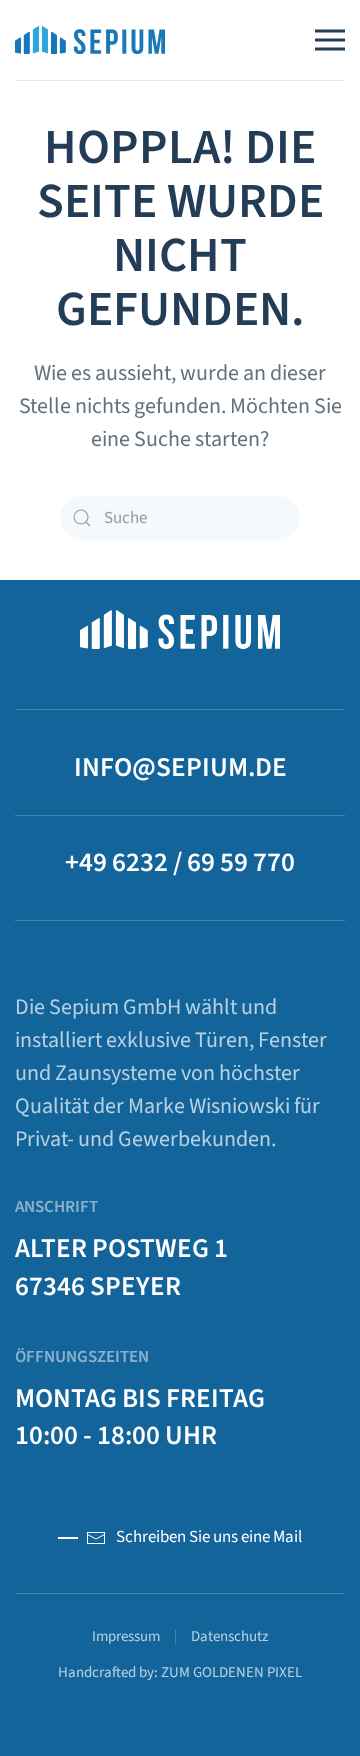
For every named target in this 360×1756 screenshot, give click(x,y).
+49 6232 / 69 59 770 (180, 862)
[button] (330, 40)
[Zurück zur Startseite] (90, 40)
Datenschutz (229, 1636)
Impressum (126, 1636)
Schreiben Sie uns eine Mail (209, 1537)
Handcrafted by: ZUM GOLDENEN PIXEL (180, 1672)
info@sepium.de (180, 767)
